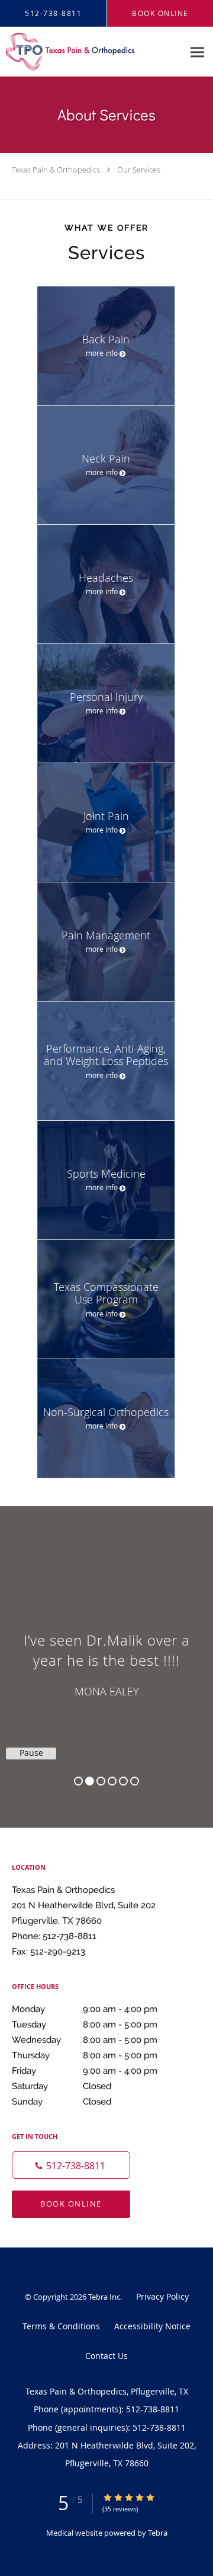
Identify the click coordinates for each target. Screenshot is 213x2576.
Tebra (158, 2533)
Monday (85, 2009)
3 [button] (101, 1781)
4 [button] (112, 1781)
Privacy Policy (162, 2296)
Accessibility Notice (152, 2326)
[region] (106, 1655)
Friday (85, 2071)
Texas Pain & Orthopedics (56, 170)
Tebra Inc (104, 2297)
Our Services (139, 170)
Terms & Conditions (61, 2326)
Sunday (62, 2102)
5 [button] (123, 1781)
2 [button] (90, 1781)
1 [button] (78, 1781)
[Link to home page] (92, 52)
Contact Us (106, 2356)
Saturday (62, 2086)
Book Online (71, 2204)
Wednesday (85, 2040)
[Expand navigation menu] (197, 52)
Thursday (85, 2055)
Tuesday (85, 2025)
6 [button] (135, 1781)
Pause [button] (31, 1753)
